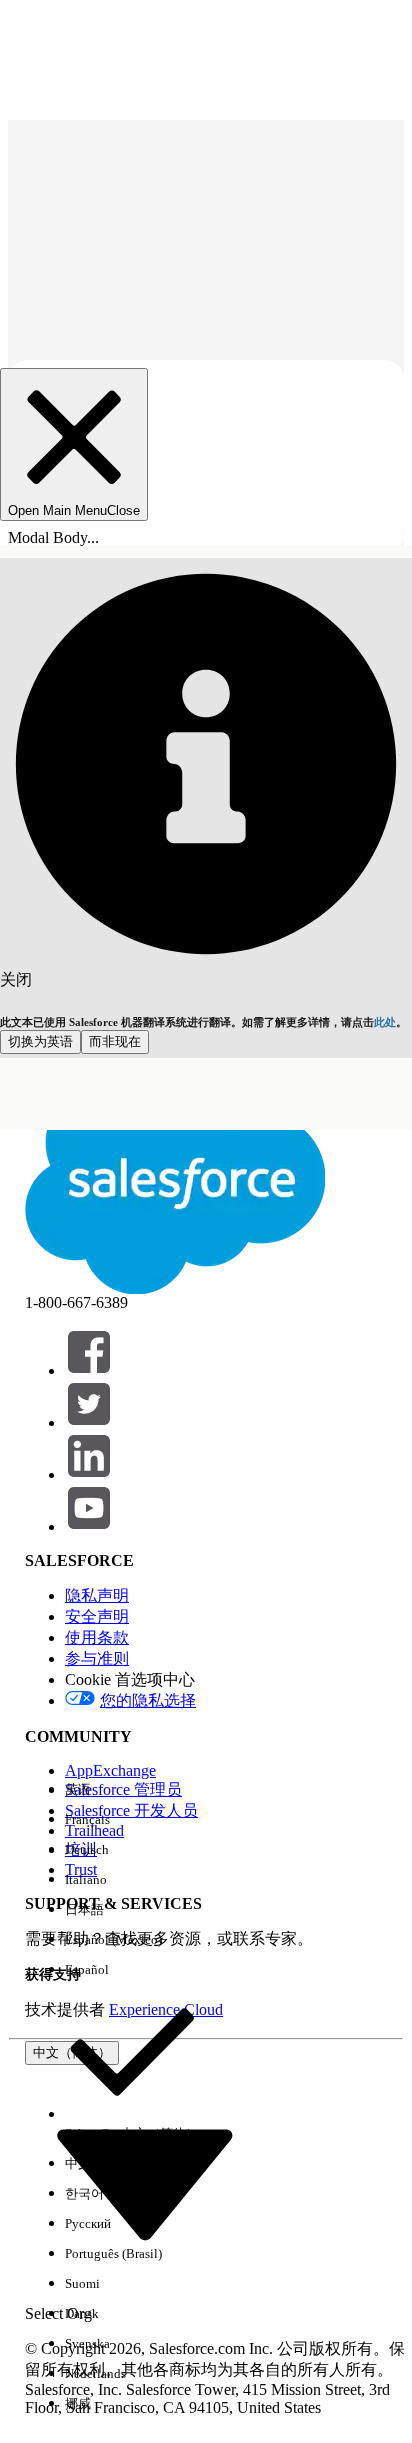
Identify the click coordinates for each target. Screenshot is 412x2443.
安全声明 (97, 1616)
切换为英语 (40, 1041)
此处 (385, 1022)
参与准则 (97, 1658)
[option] (132, 1790)
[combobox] (145, 2182)
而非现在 (115, 1041)
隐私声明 (97, 1595)
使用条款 (97, 1637)
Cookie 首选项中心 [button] (130, 1679)
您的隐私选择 (148, 1700)
